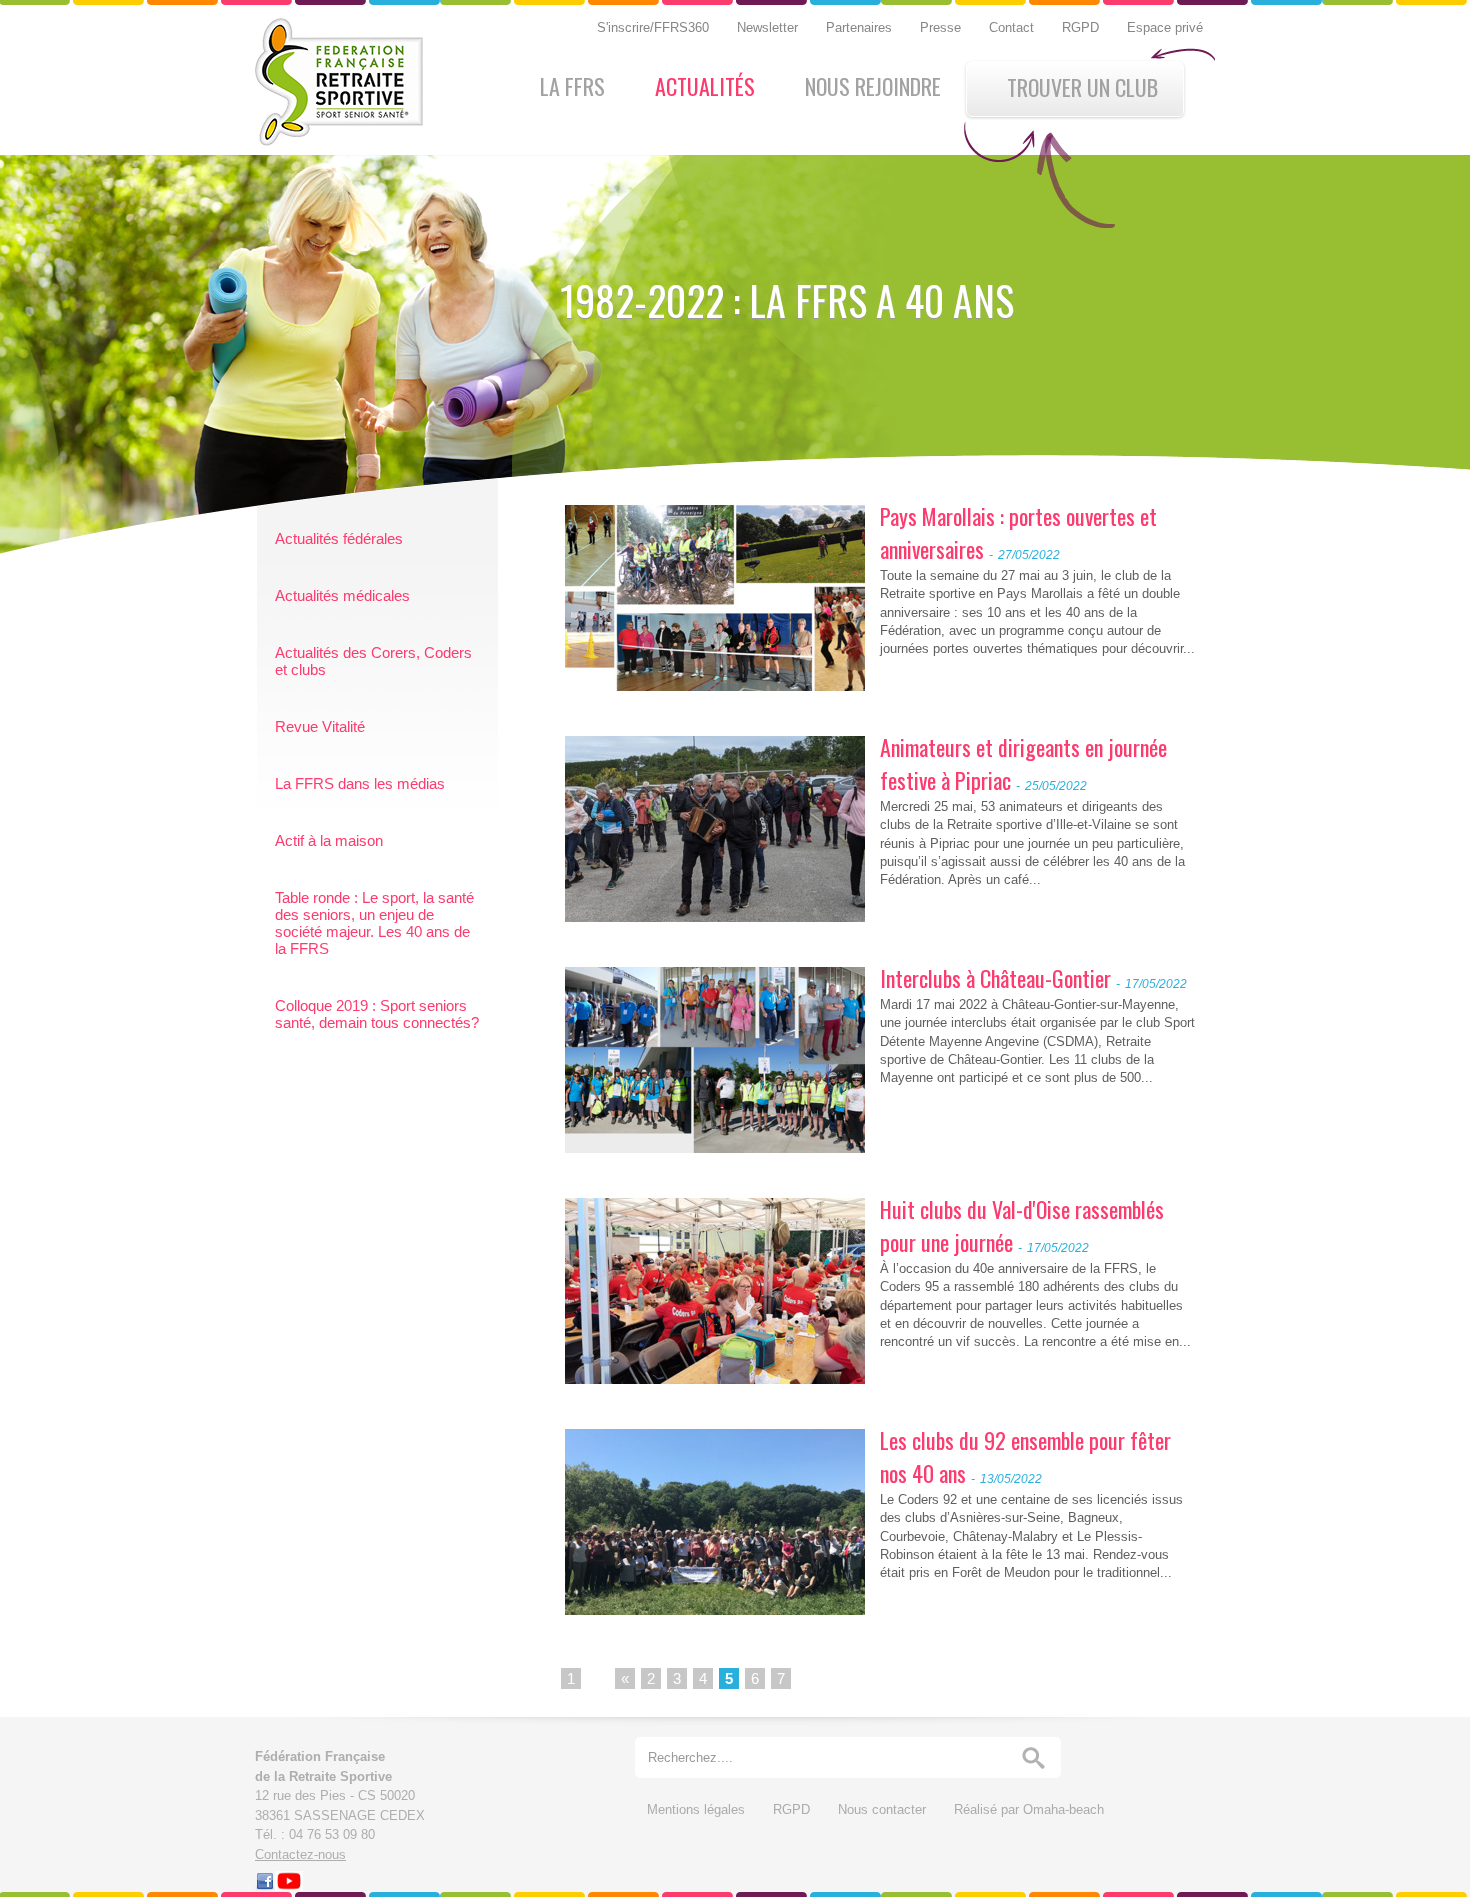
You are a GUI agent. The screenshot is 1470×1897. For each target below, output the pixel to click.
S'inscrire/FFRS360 (655, 27)
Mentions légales (698, 1809)
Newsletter (769, 27)
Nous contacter (884, 1809)
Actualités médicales (342, 595)
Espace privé (1165, 27)
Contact (1013, 27)
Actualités (705, 86)
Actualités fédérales (339, 538)
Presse (942, 27)
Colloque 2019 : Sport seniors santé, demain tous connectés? (377, 1014)
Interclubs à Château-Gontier (995, 978)
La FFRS (572, 86)
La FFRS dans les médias (360, 783)
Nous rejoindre (873, 86)
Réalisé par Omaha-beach (1029, 1809)
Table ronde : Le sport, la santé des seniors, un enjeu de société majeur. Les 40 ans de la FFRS (374, 923)
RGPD (1082, 27)
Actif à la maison (329, 840)
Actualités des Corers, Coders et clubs (373, 661)
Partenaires (861, 27)
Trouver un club (1082, 87)
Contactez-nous (300, 1854)
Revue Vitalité (320, 726)
